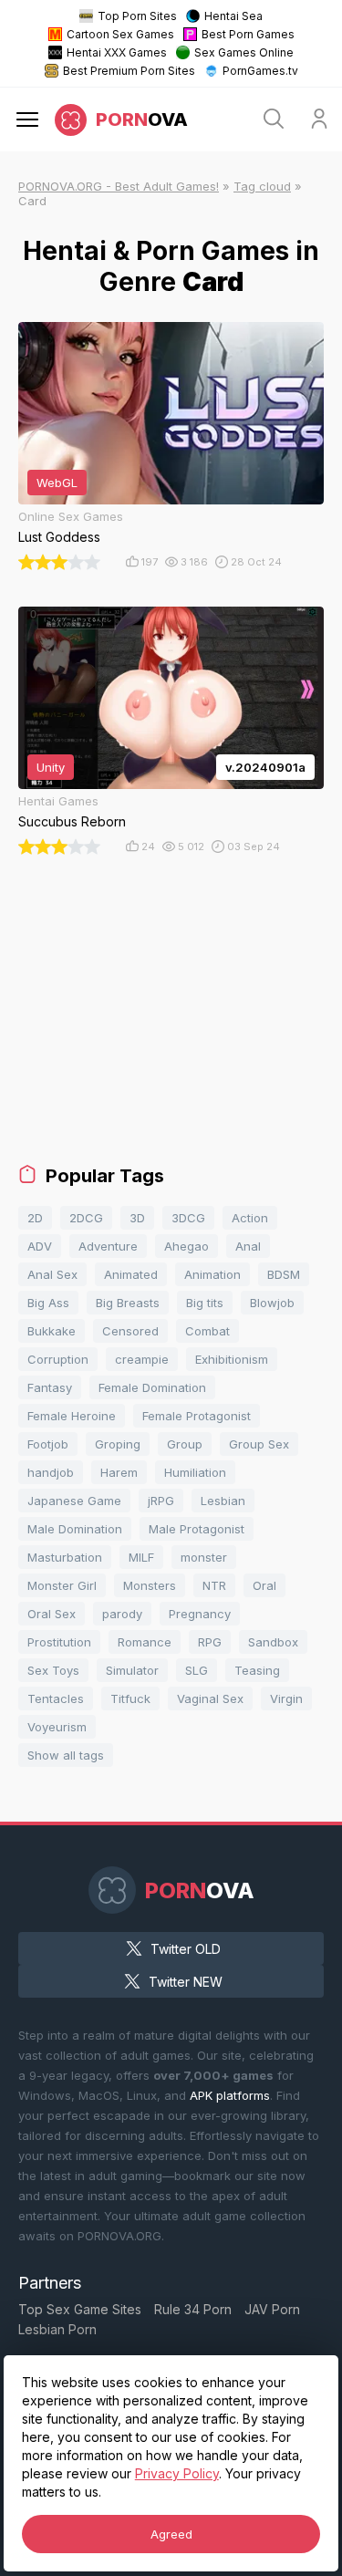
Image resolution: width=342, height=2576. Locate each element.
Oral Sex (52, 1614)
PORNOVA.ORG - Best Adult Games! (119, 186)
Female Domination (152, 1387)
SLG (197, 1670)
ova (142, 119)
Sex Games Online (244, 52)
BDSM (284, 1274)
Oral (264, 1585)
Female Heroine (72, 1416)
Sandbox (273, 1642)
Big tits (205, 1303)
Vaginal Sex (210, 1698)
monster (204, 1557)
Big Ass (48, 1303)
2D (35, 1218)
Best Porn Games (248, 34)
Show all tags (66, 1755)
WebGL (57, 483)
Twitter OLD (186, 1949)
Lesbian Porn (57, 2329)
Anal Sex (52, 1274)
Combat (207, 1331)
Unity (51, 767)
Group (185, 1444)
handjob (51, 1472)
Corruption (58, 1359)
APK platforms (230, 2095)
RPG (210, 1642)
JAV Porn (272, 2309)
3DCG (188, 1218)
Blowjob (272, 1303)
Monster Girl (62, 1585)
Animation (212, 1274)
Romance (145, 1642)
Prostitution (59, 1642)
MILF (141, 1557)
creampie (142, 1359)
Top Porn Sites (137, 16)
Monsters (150, 1585)
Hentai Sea (233, 16)
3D (137, 1218)
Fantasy (50, 1387)
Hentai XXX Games (117, 52)
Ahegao (187, 1246)
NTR (214, 1585)
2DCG (86, 1218)
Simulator (132, 1670)
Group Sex (259, 1444)
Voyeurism (57, 1727)
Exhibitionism (232, 1359)
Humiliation (195, 1472)
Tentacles (56, 1698)
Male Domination (75, 1529)
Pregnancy (200, 1614)
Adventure (108, 1246)
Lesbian (223, 1501)
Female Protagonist (197, 1416)
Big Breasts (128, 1303)
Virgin (286, 1698)
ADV (40, 1246)
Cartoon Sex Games (120, 34)
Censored (130, 1331)
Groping (118, 1444)
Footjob (48, 1444)
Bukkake (52, 1331)
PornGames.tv (260, 71)
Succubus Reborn (72, 821)
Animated (131, 1274)
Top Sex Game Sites (80, 2309)
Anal (248, 1246)
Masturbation (65, 1557)
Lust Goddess (59, 537)
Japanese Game (74, 1501)
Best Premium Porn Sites (129, 71)
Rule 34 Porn (193, 2309)
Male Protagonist (197, 1529)
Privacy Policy (177, 2473)
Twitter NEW (186, 1982)
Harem (119, 1472)
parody (122, 1614)
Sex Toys (53, 1670)
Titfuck (130, 1698)
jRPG (161, 1501)
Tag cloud (262, 186)
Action (250, 1218)
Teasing (257, 1670)
